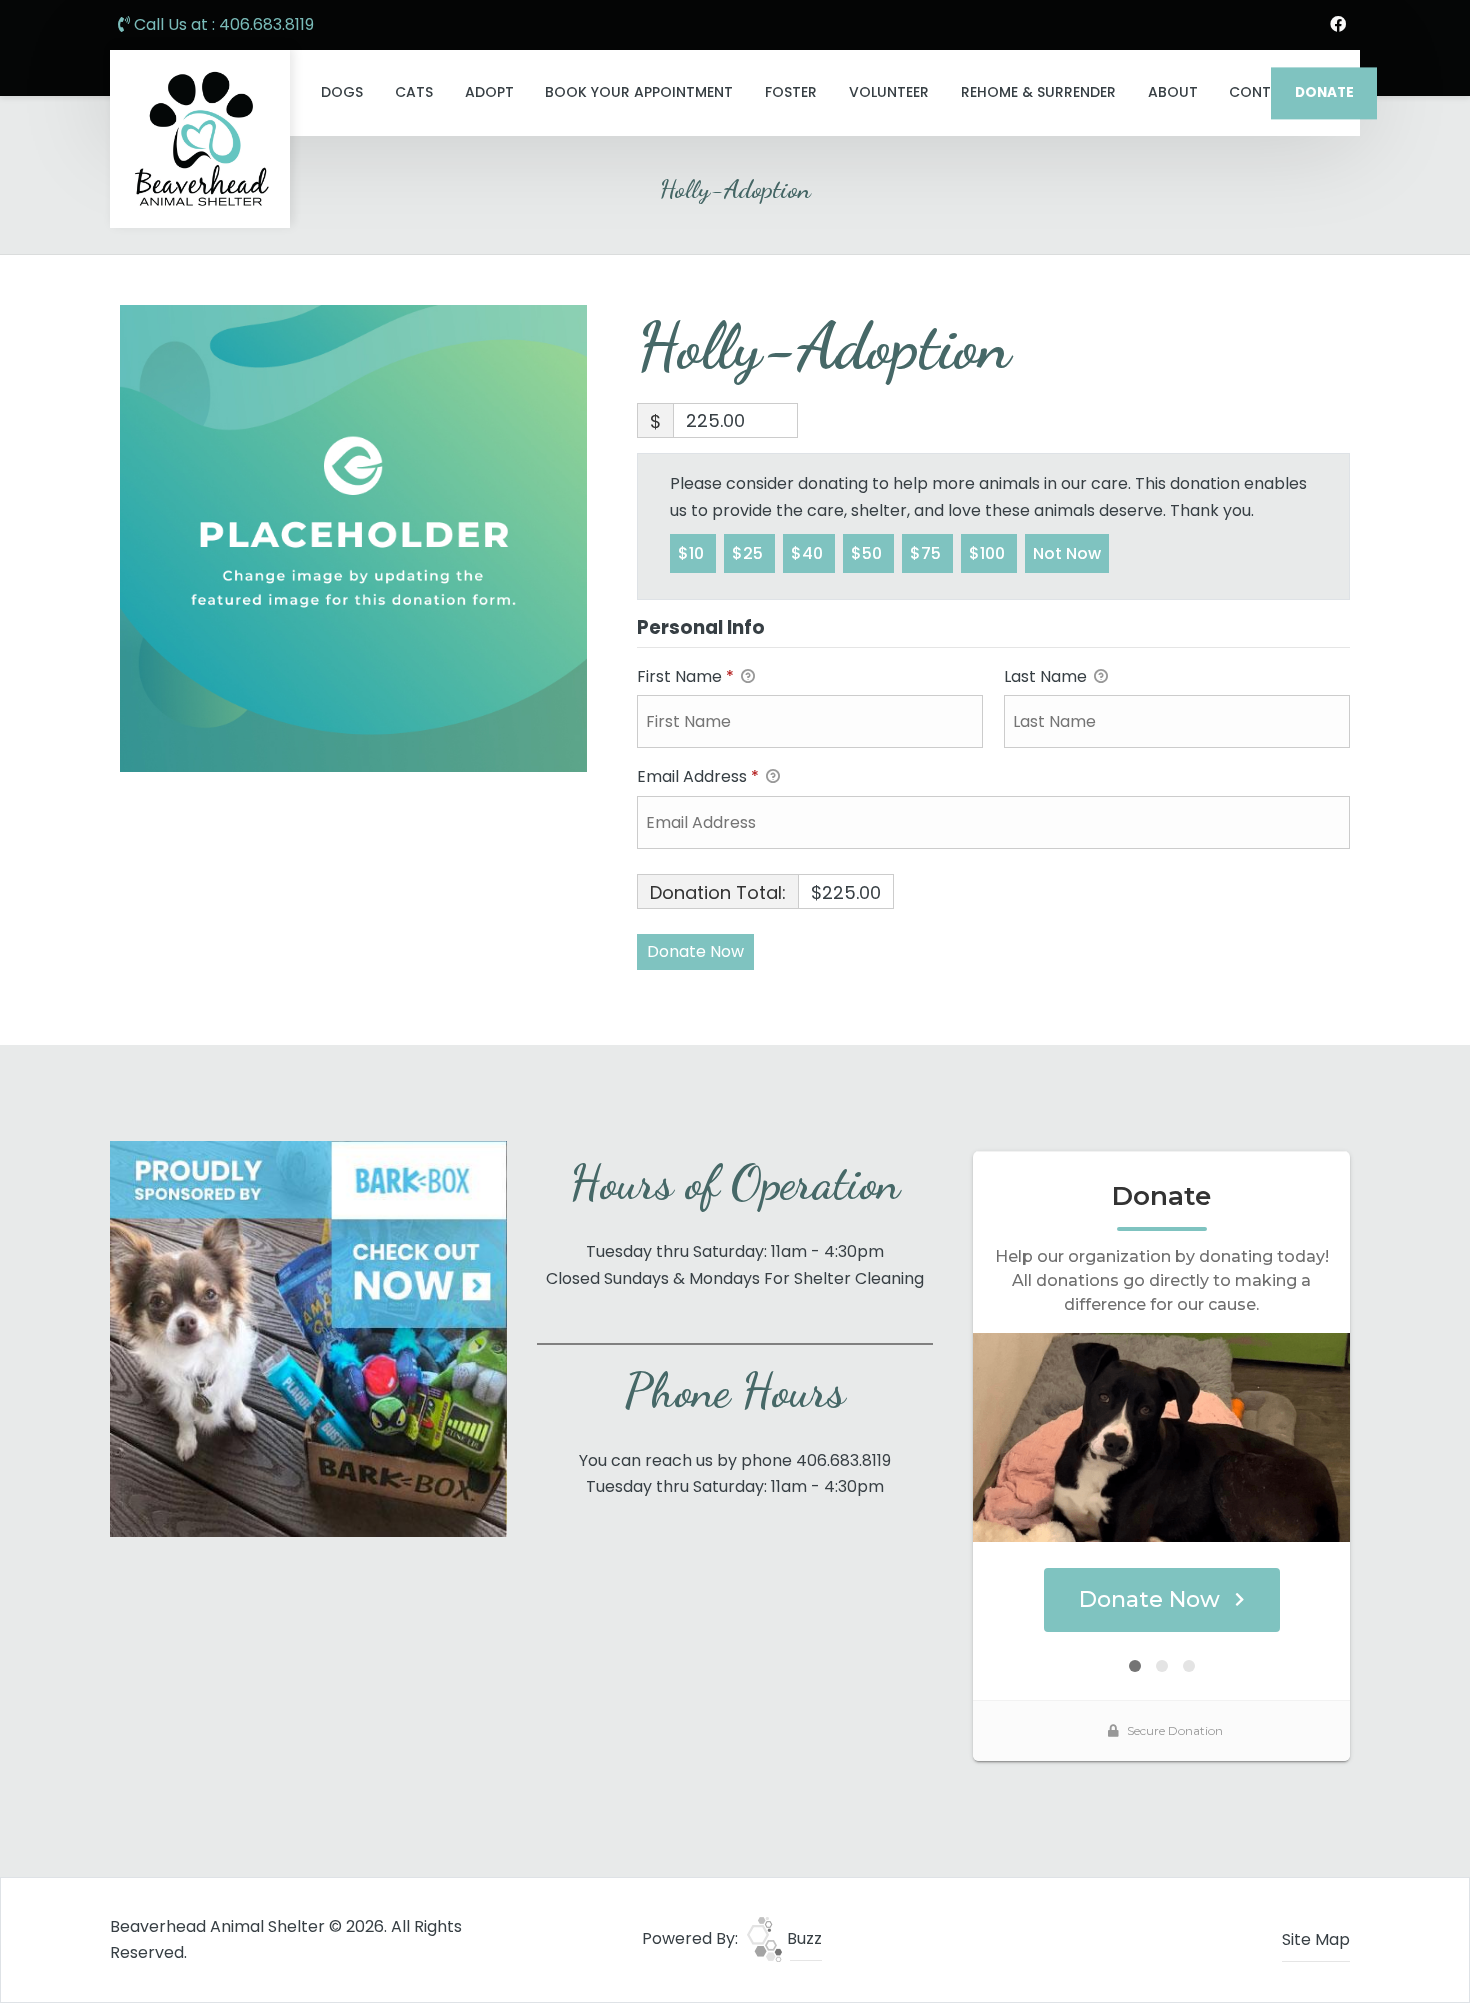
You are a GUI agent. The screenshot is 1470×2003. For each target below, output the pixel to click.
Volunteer (889, 92)
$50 (868, 553)
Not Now (1067, 553)
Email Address (698, 776)
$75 (927, 553)
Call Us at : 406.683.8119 (222, 24)
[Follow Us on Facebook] (1338, 25)
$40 (809, 553)
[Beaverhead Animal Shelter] (200, 138)
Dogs (342, 92)
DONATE (1324, 92)
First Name (685, 676)
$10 (693, 553)
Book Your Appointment (639, 92)
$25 (749, 553)
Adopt (489, 92)
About (1173, 92)
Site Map (1316, 1939)
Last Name (1047, 676)
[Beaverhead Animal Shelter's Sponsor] (308, 1337)
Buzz (802, 1938)
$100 (989, 553)
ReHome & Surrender (1038, 92)
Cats (414, 92)
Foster (791, 92)
